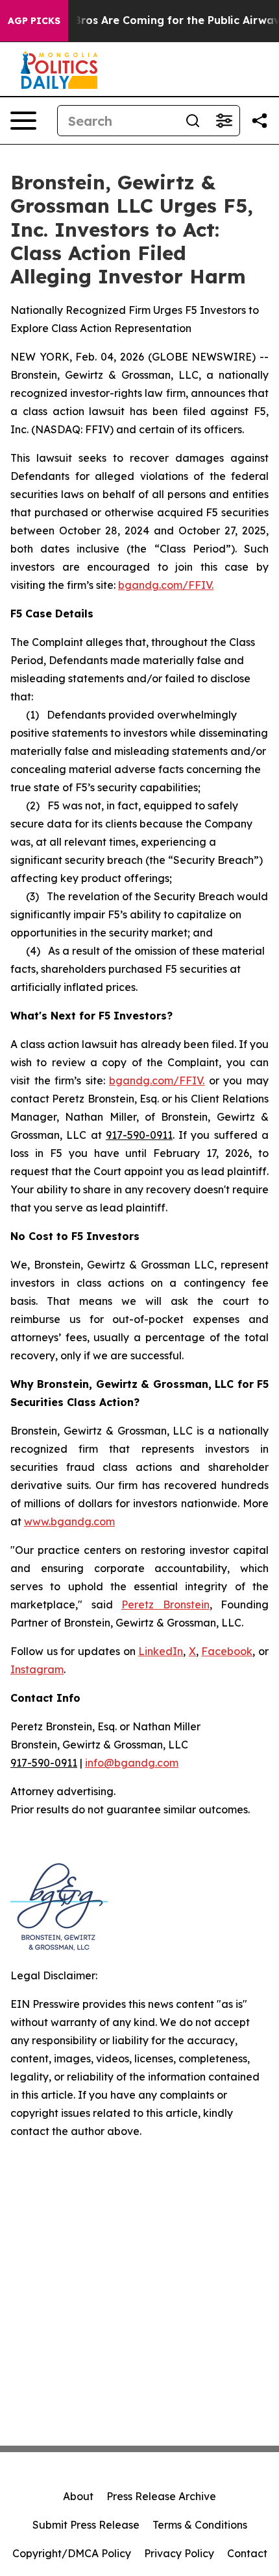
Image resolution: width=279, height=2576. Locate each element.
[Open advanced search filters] (224, 121)
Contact (247, 2553)
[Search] (193, 121)
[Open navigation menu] (23, 121)
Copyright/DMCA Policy (72, 2553)
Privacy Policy (179, 2553)
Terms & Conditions (200, 2525)
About (78, 2496)
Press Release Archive (161, 2496)
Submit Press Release (86, 2525)
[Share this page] (260, 121)
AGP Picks (34, 21)
